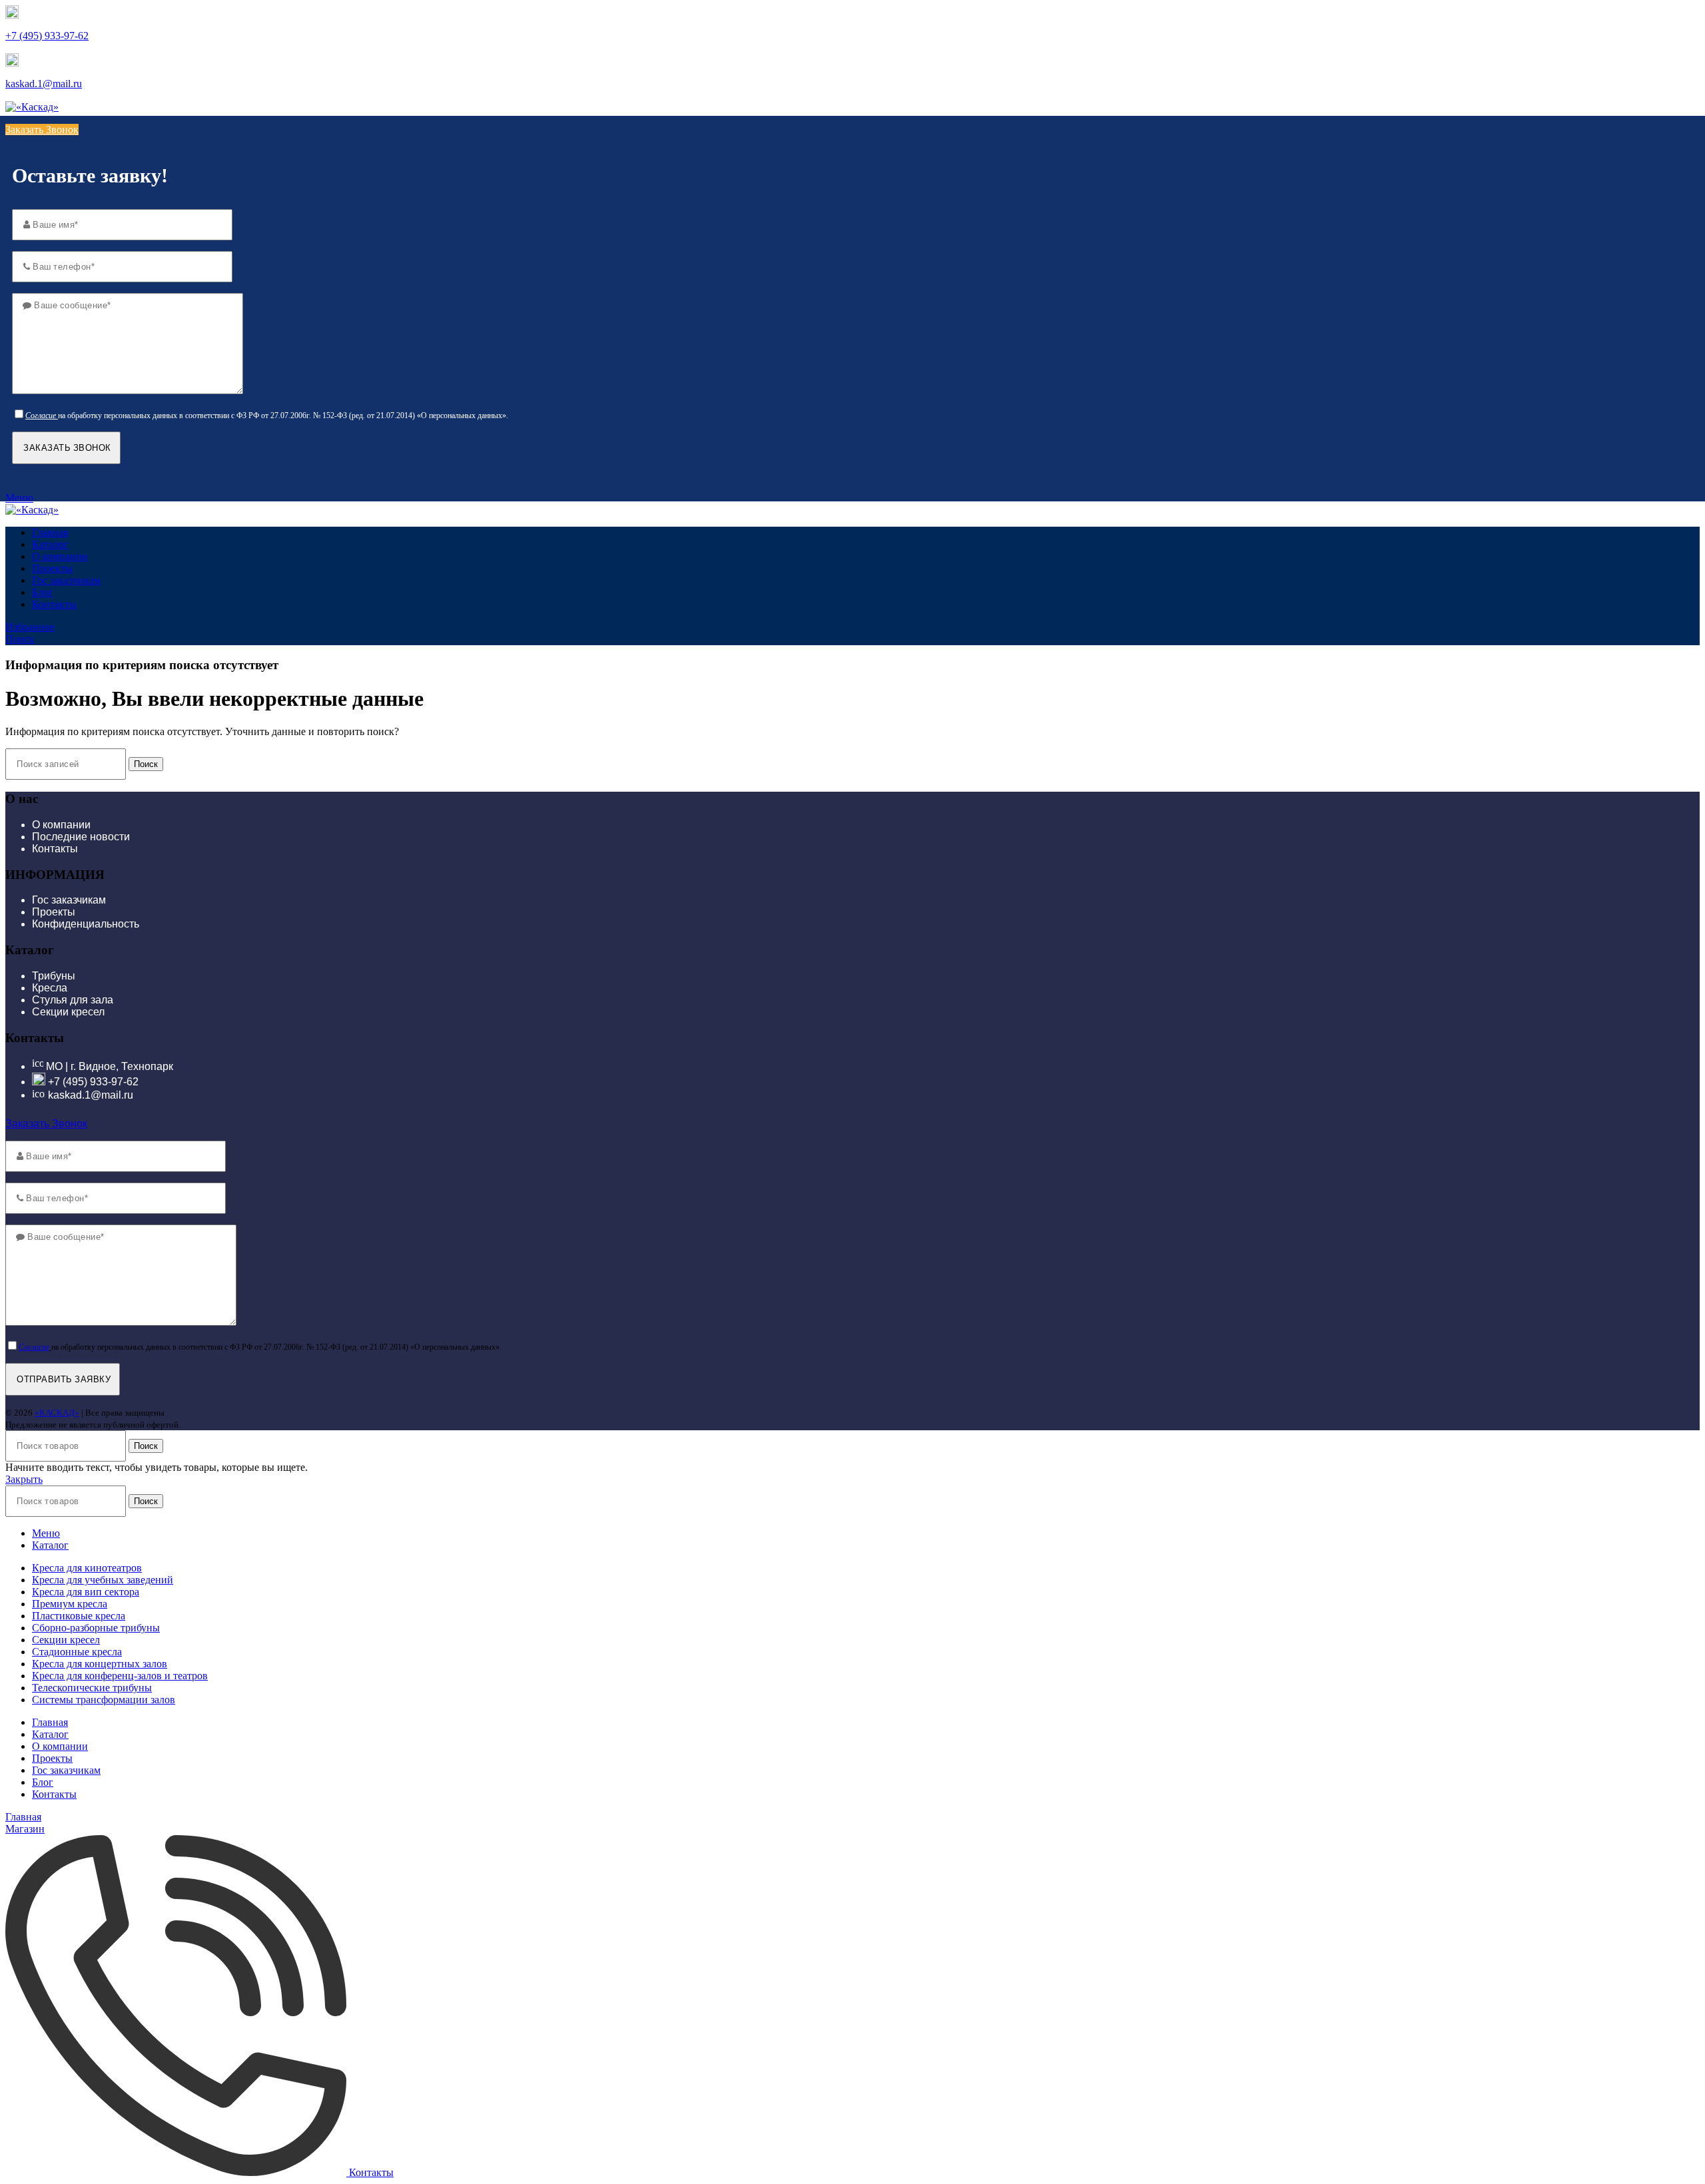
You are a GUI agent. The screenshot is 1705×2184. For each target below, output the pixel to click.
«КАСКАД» (57, 1413)
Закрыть (24, 1479)
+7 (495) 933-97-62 (47, 36)
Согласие (41, 415)
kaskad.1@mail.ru (44, 84)
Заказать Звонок (42, 130)
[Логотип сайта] (32, 107)
